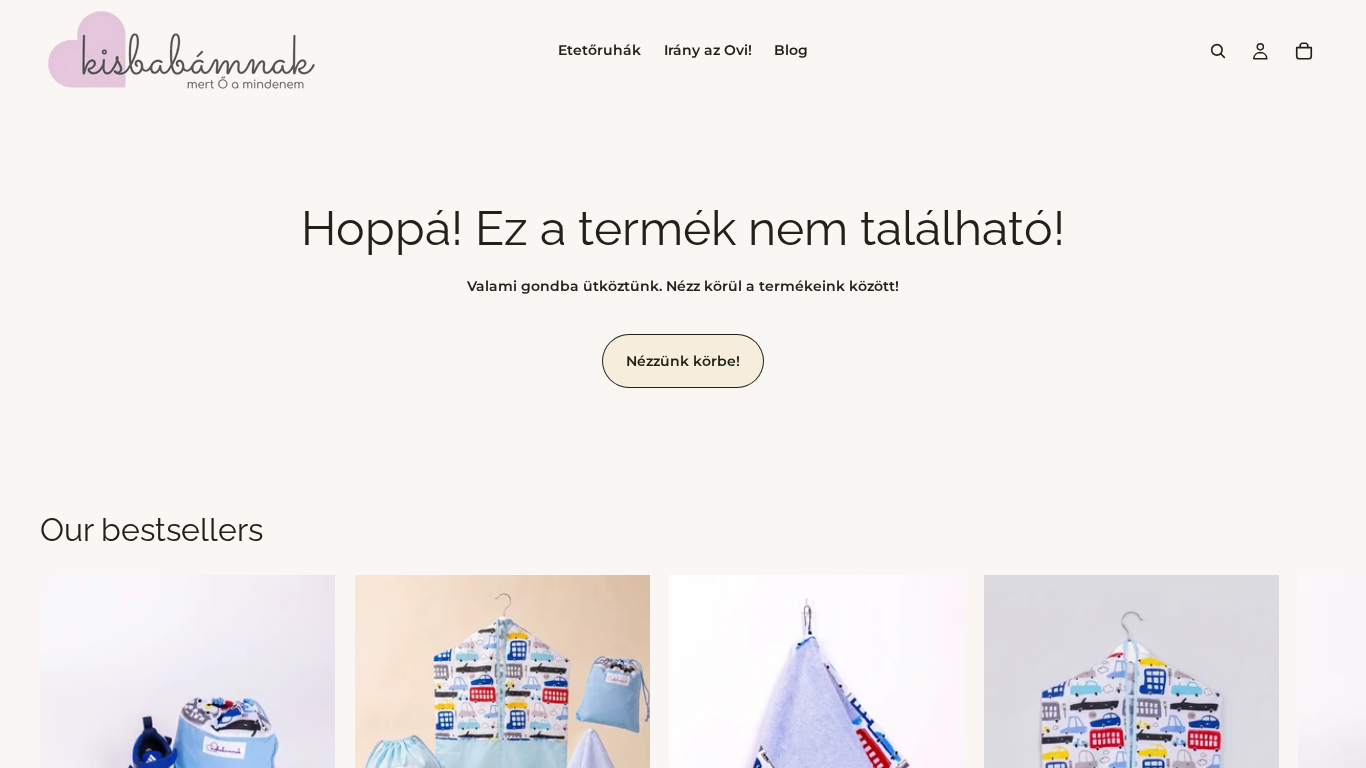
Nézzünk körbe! (683, 361)
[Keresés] (1218, 51)
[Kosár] (1304, 51)
